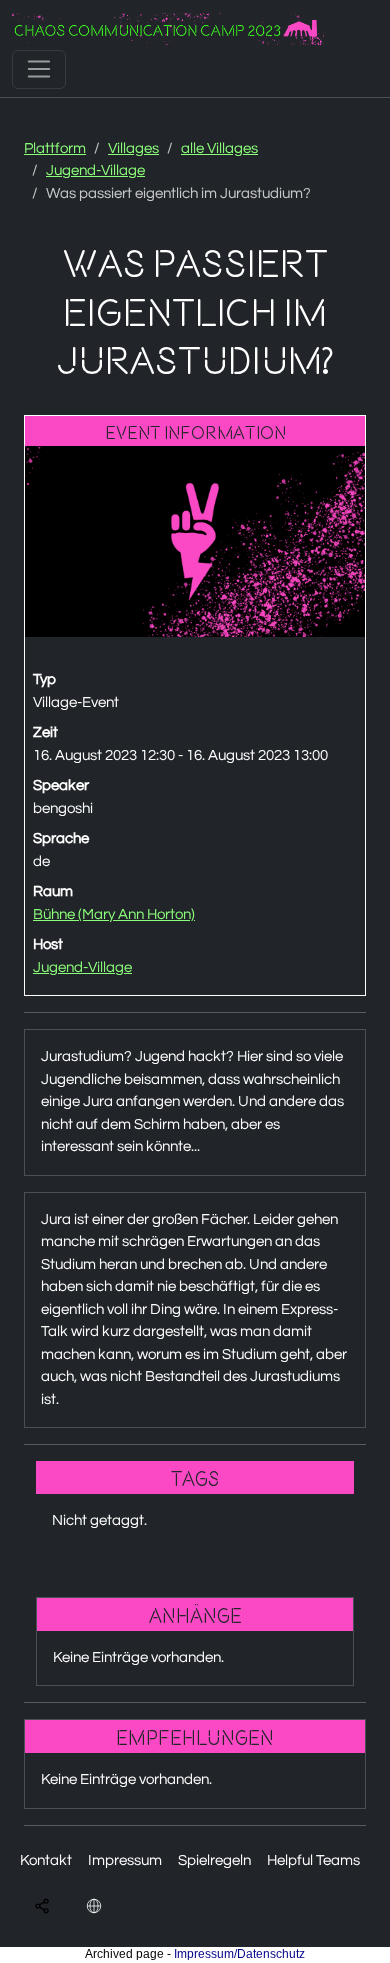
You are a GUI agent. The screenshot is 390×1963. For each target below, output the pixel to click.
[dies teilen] (42, 1905)
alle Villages (219, 148)
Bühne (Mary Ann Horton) (114, 914)
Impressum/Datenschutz (239, 1954)
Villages (133, 148)
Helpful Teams (313, 1860)
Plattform (55, 148)
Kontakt (46, 1860)
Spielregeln (214, 1860)
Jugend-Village (95, 170)
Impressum (125, 1860)
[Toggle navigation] (39, 69)
